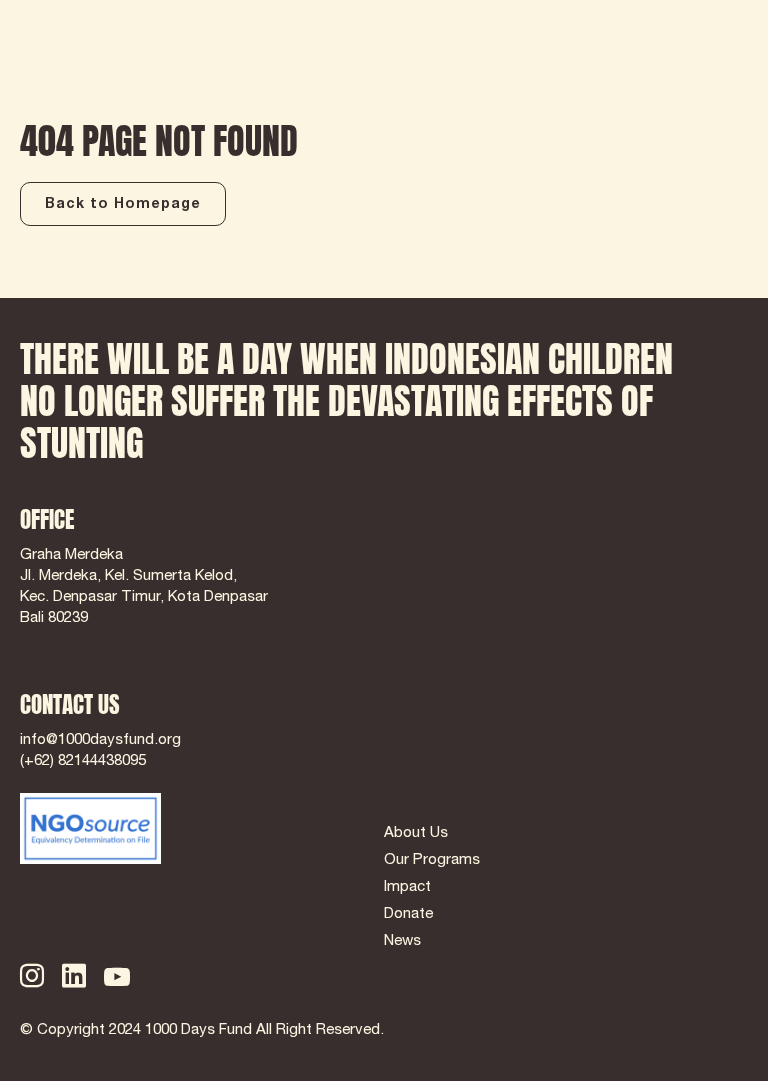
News (402, 941)
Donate (408, 914)
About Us (416, 833)
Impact (407, 887)
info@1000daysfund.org (100, 740)
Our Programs (432, 860)
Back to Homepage (123, 205)
